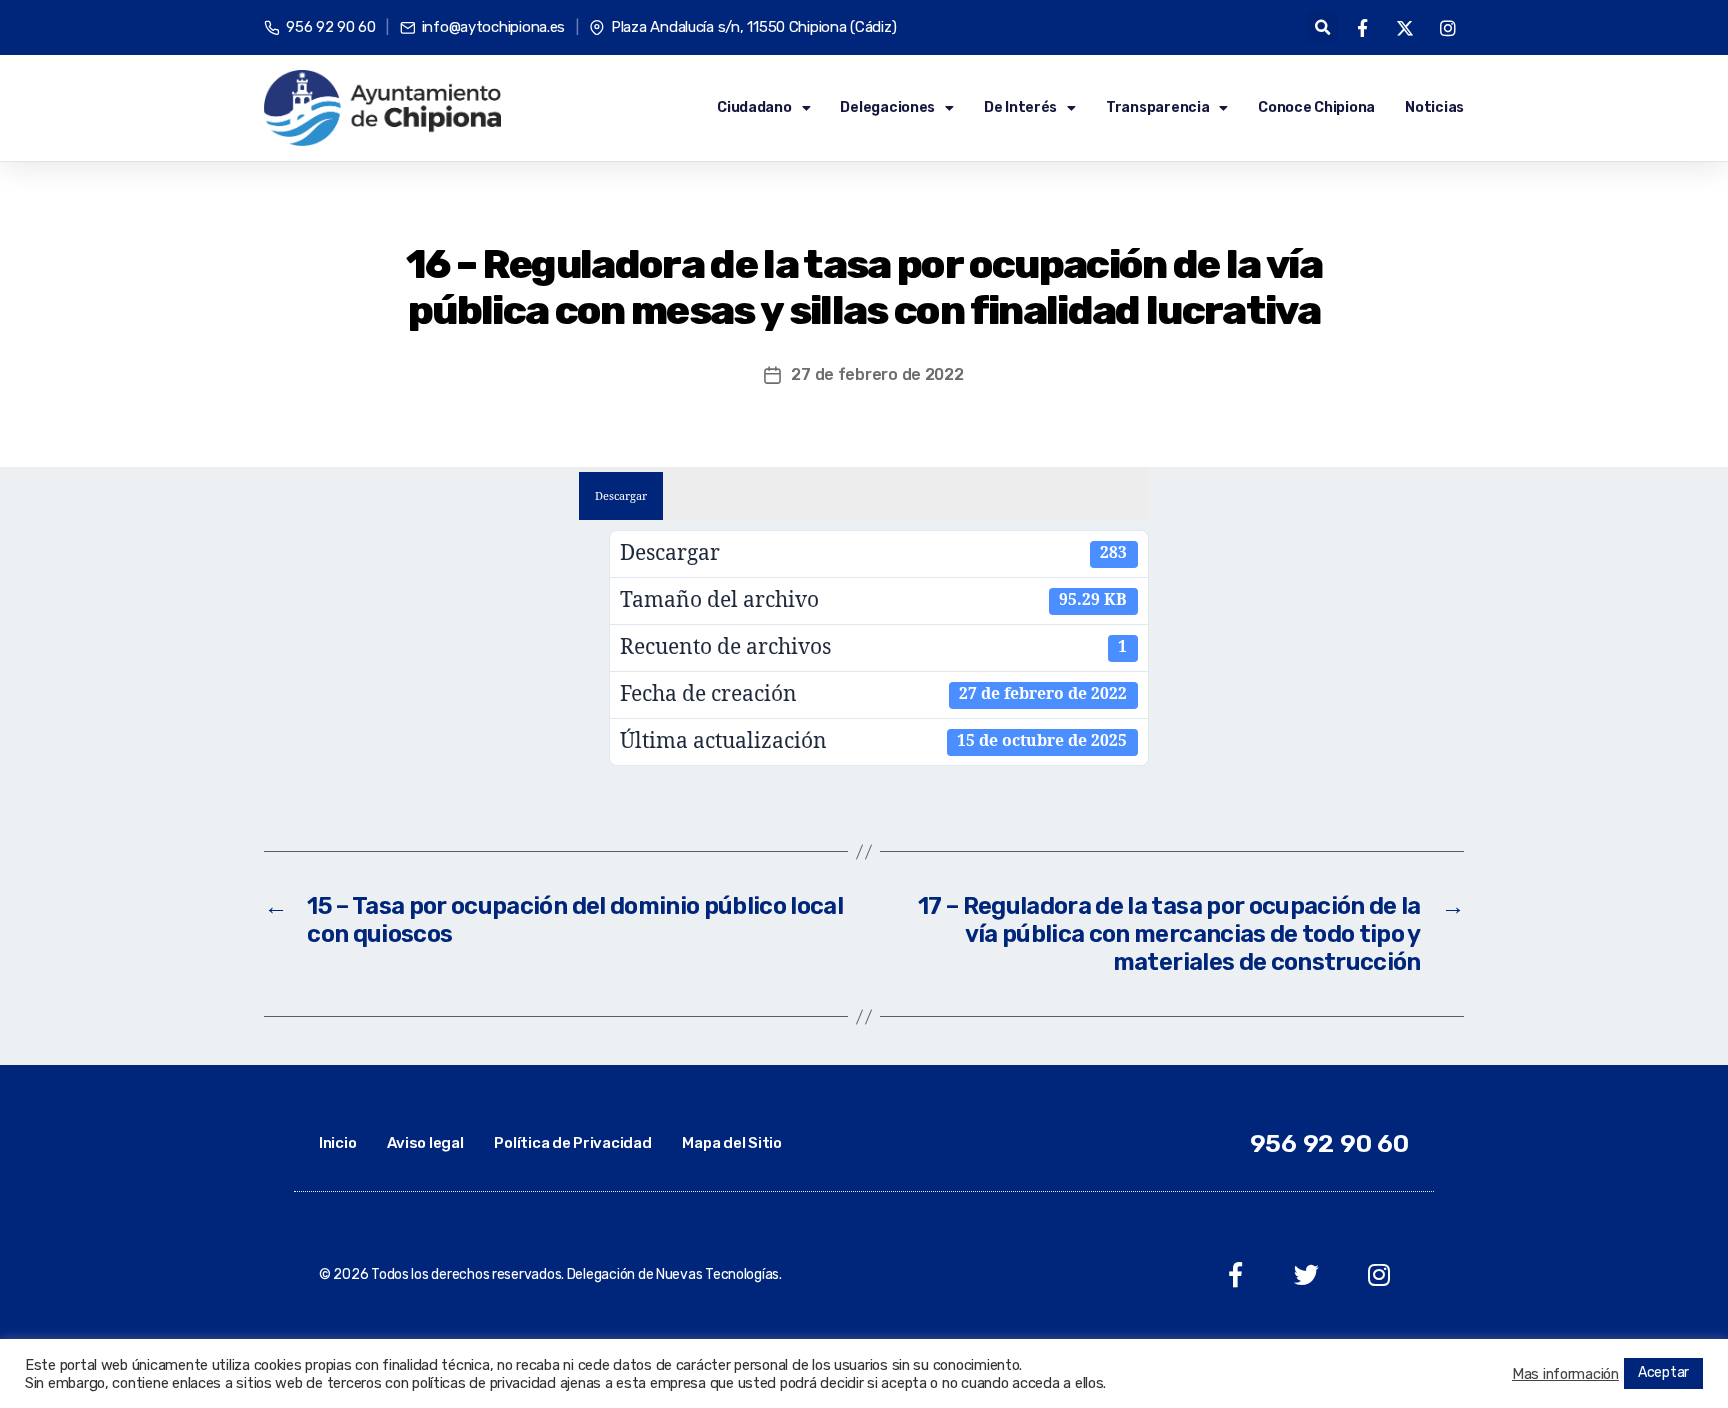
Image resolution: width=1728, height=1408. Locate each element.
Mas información (1565, 1374)
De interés (1020, 107)
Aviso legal (425, 1143)
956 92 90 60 (1329, 1143)
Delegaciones (887, 107)
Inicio (337, 1143)
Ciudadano (754, 107)
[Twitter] (1306, 1274)
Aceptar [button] (1663, 1372)
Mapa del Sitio (731, 1143)
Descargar (621, 496)
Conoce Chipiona (1316, 107)
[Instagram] (1378, 1274)
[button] (1322, 27)
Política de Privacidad (572, 1143)
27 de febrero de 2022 (877, 374)
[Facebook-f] (1235, 1274)
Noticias (1434, 107)
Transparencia (1158, 107)
